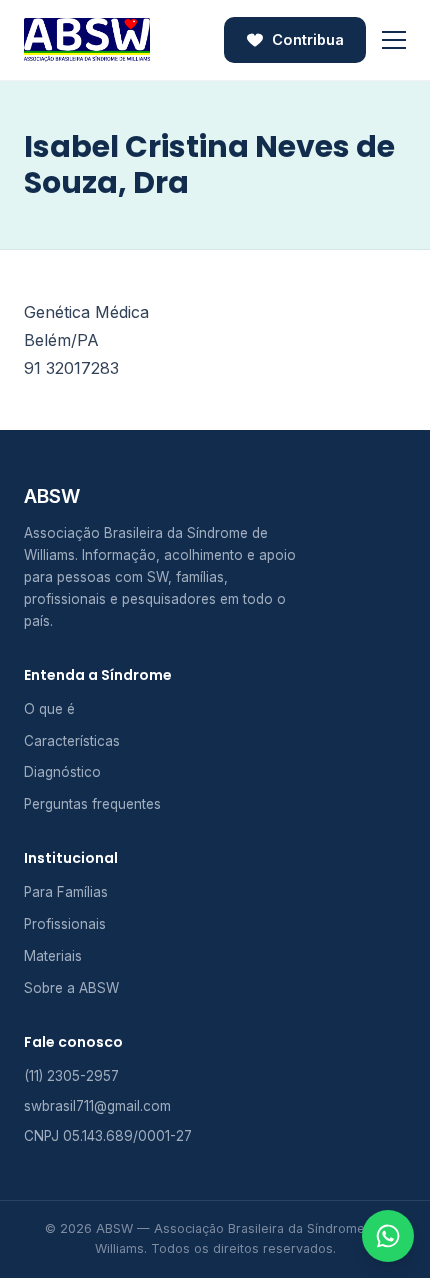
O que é (49, 709)
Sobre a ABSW (71, 988)
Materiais (53, 956)
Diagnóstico (62, 772)
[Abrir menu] (394, 40)
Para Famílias (66, 892)
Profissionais (65, 924)
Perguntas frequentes (92, 804)
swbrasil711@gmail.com (97, 1106)
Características (72, 741)
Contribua (308, 39)
